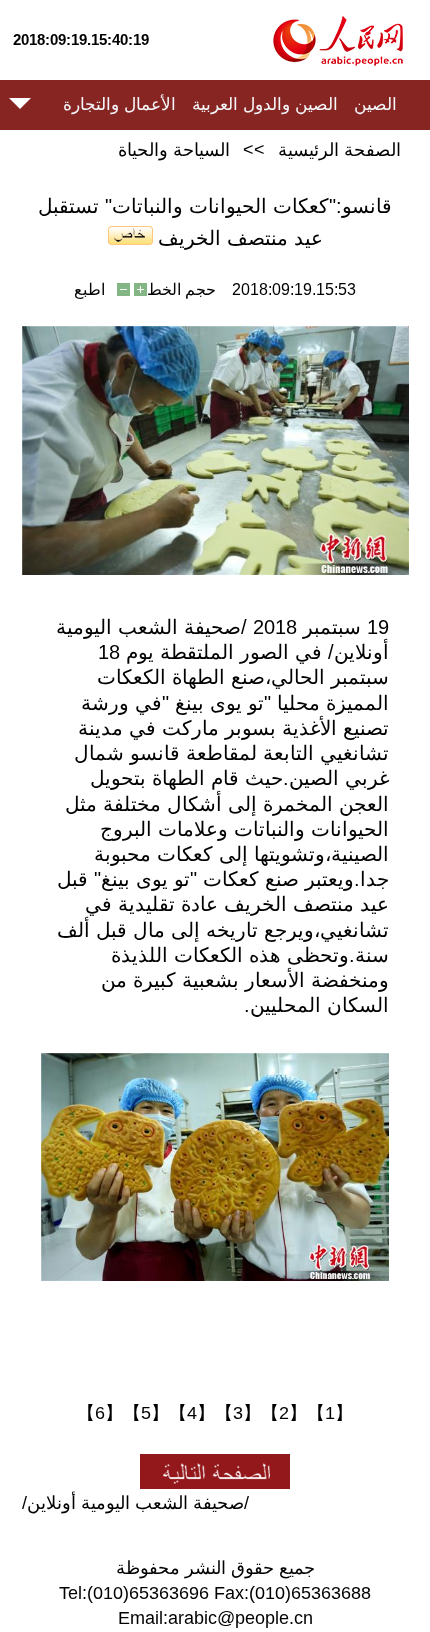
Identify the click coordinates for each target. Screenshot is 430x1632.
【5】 (146, 1413)
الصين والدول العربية (265, 104)
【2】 (284, 1413)
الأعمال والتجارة (119, 104)
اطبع (89, 289)
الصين (375, 104)
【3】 (238, 1413)
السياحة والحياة (174, 150)
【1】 (330, 1413)
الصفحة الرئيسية (339, 150)
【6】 (100, 1413)
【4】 (192, 1413)
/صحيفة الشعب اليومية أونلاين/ (135, 1503)
